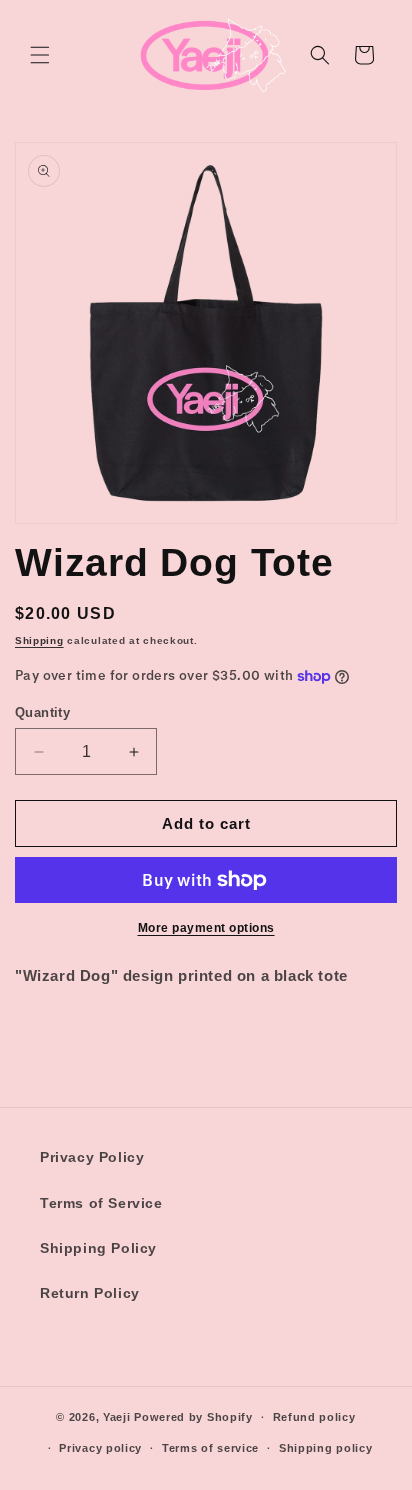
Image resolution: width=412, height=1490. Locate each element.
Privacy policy (100, 1448)
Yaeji (117, 1417)
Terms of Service (101, 1203)
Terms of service (210, 1448)
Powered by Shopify (193, 1417)
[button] (40, 55)
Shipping (39, 640)
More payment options (206, 928)
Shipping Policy (98, 1248)
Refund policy (314, 1417)
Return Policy (90, 1293)
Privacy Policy (92, 1157)
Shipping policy (326, 1448)
